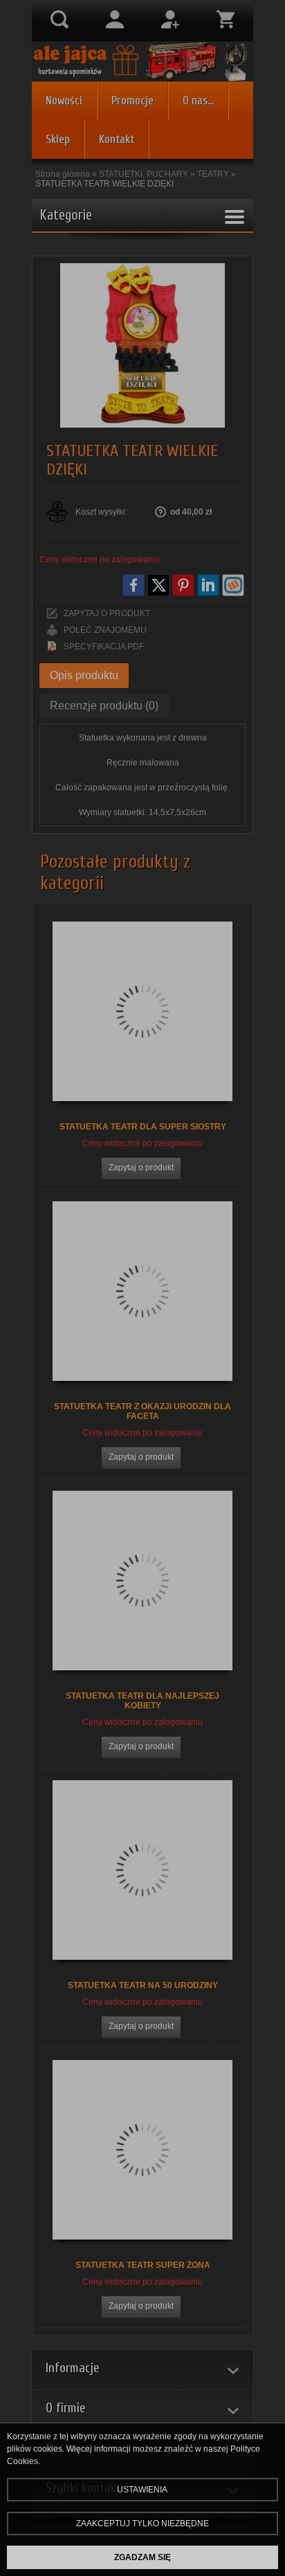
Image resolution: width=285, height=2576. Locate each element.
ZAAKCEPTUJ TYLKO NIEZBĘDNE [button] (142, 2523)
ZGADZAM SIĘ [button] (142, 2557)
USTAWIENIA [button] (142, 2490)
